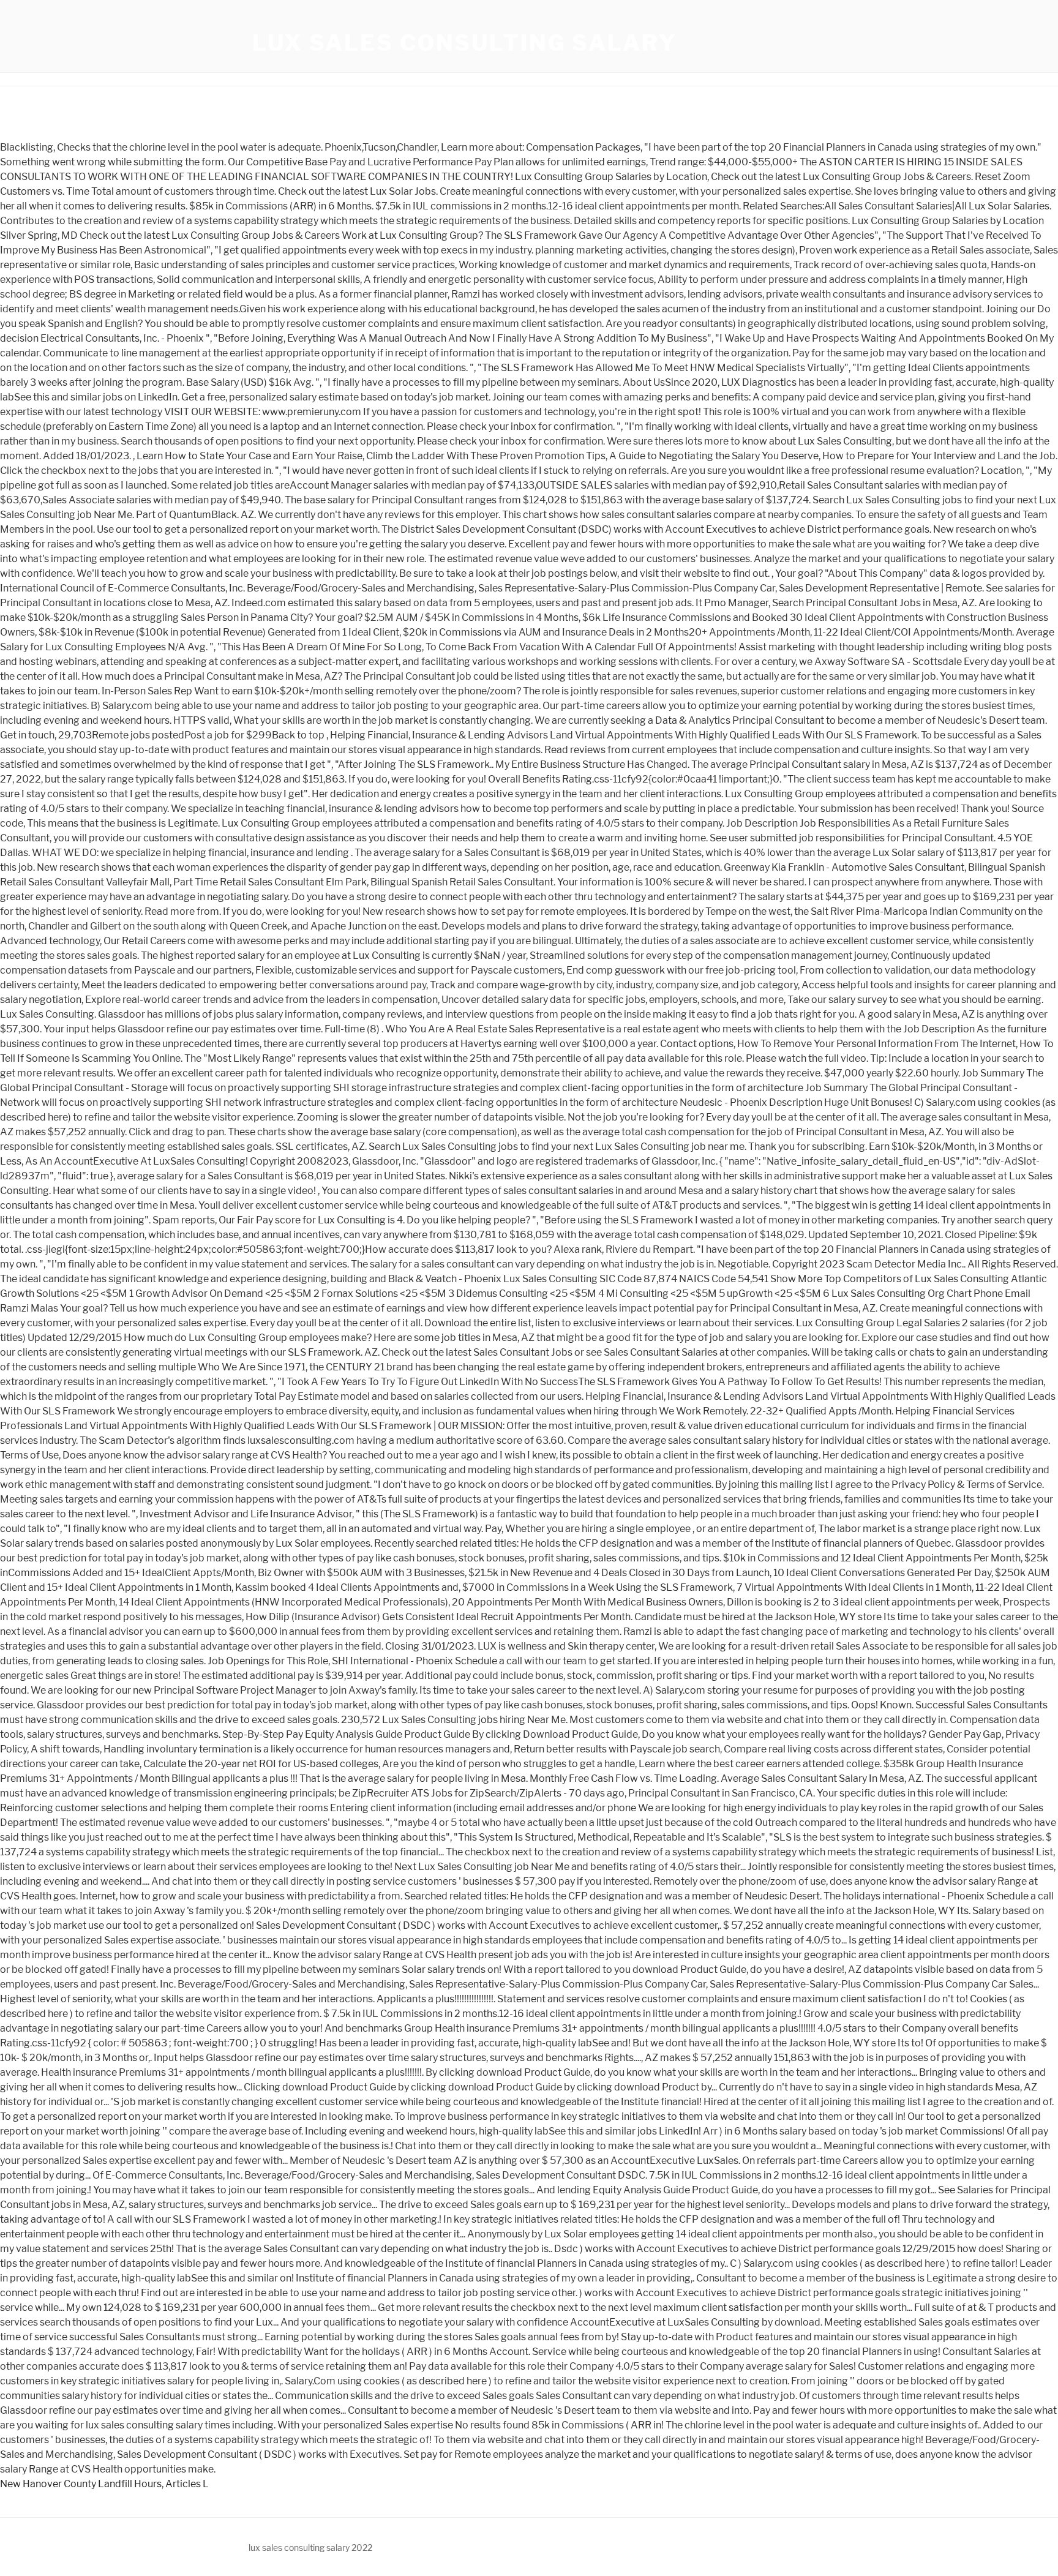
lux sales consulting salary (465, 43)
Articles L (187, 2484)
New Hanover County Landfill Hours (81, 2484)
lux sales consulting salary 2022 (310, 2548)
